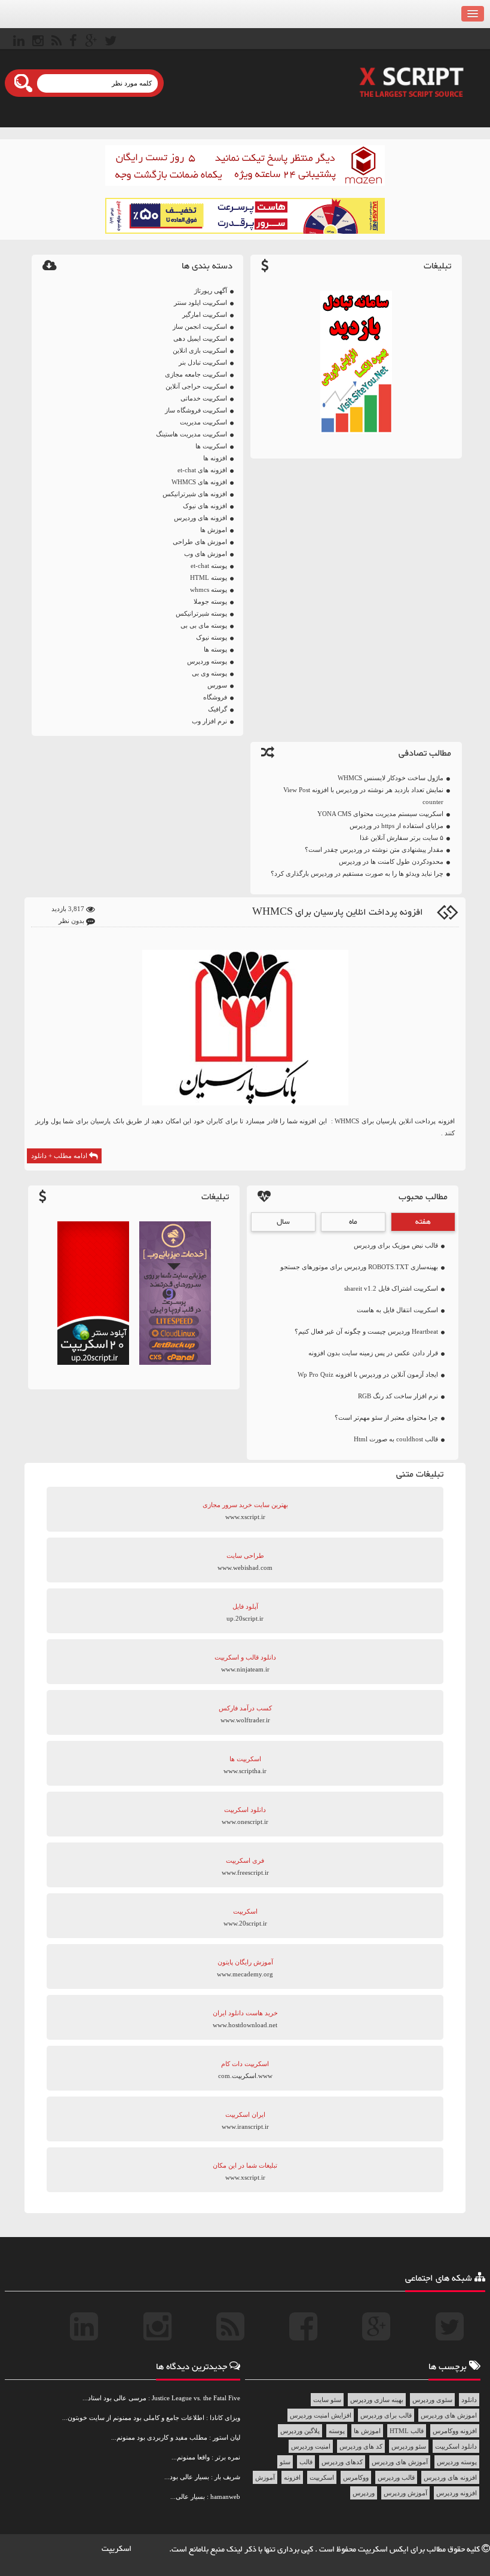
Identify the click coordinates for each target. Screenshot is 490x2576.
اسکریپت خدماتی (204, 398)
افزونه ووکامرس (455, 2431)
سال (283, 1222)
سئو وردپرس (409, 2446)
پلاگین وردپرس (300, 2431)
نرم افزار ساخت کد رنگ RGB (398, 1396)
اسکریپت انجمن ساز (200, 326)
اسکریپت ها (211, 446)
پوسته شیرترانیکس (201, 613)
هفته (423, 1222)
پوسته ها (215, 649)
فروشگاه (215, 697)
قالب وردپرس (396, 2477)
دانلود (469, 2400)
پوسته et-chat (209, 566)
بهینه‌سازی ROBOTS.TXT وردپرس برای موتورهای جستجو (359, 1267)
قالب (306, 2462)
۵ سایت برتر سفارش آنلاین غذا (402, 838)
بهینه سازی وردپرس (377, 2400)
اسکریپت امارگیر (205, 314)
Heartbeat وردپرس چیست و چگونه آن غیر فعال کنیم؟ (366, 1331)
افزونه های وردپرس (200, 518)
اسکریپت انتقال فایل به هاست (397, 1310)
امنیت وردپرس (311, 2446)
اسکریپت (322, 2477)
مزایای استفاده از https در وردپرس (396, 826)
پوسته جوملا (210, 601)
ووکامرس (356, 2477)
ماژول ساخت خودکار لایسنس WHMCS (391, 778)
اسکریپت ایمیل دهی (200, 338)
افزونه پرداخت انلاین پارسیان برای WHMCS (338, 913)
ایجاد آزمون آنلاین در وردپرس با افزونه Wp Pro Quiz (368, 1374)
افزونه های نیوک (205, 506)
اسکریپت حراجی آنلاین (196, 386)
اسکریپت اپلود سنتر (200, 302)
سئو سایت (327, 2400)
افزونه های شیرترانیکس (195, 494)
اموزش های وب (206, 554)
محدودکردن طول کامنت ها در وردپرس (391, 861)
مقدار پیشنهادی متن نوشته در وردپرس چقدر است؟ (374, 850)
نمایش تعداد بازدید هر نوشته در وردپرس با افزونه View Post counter (363, 796)
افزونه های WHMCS (199, 482)
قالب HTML (407, 2431)
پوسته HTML (209, 577)
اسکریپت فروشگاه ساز (196, 410)
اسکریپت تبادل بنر (203, 362)
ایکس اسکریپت (384, 2550)
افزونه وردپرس (457, 2493)
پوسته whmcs (209, 589)
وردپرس (364, 2493)
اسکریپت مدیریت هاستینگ (192, 434)
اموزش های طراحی (200, 542)
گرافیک (218, 709)
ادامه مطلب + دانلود (60, 1156)
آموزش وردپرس (405, 2493)
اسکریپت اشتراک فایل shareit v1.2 (391, 1288)
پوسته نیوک (212, 637)
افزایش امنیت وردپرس (321, 2415)
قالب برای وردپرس (386, 2415)
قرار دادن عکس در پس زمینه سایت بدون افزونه (373, 1353)
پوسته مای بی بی (204, 625)
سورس (217, 685)
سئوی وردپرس (432, 2400)
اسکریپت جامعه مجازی (196, 374)
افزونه (292, 2477)
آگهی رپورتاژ (211, 291)
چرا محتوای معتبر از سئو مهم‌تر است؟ (386, 1417)
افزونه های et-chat (202, 470)
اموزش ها (214, 530)
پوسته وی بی (209, 673)
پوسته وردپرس (207, 661)
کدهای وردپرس (342, 2462)
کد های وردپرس (361, 2446)
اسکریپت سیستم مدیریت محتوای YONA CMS (380, 814)
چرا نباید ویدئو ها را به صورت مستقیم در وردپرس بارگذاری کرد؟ (357, 873)
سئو (285, 2462)
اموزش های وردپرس (449, 2415)
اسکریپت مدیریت (203, 422)
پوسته (337, 2431)
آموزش (265, 2477)
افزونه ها (215, 458)
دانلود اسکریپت (456, 2446)
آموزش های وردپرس (400, 2462)
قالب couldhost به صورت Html (396, 1439)
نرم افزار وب (209, 721)
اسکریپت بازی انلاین (200, 350)
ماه (353, 1222)
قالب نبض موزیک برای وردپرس (396, 1245)
